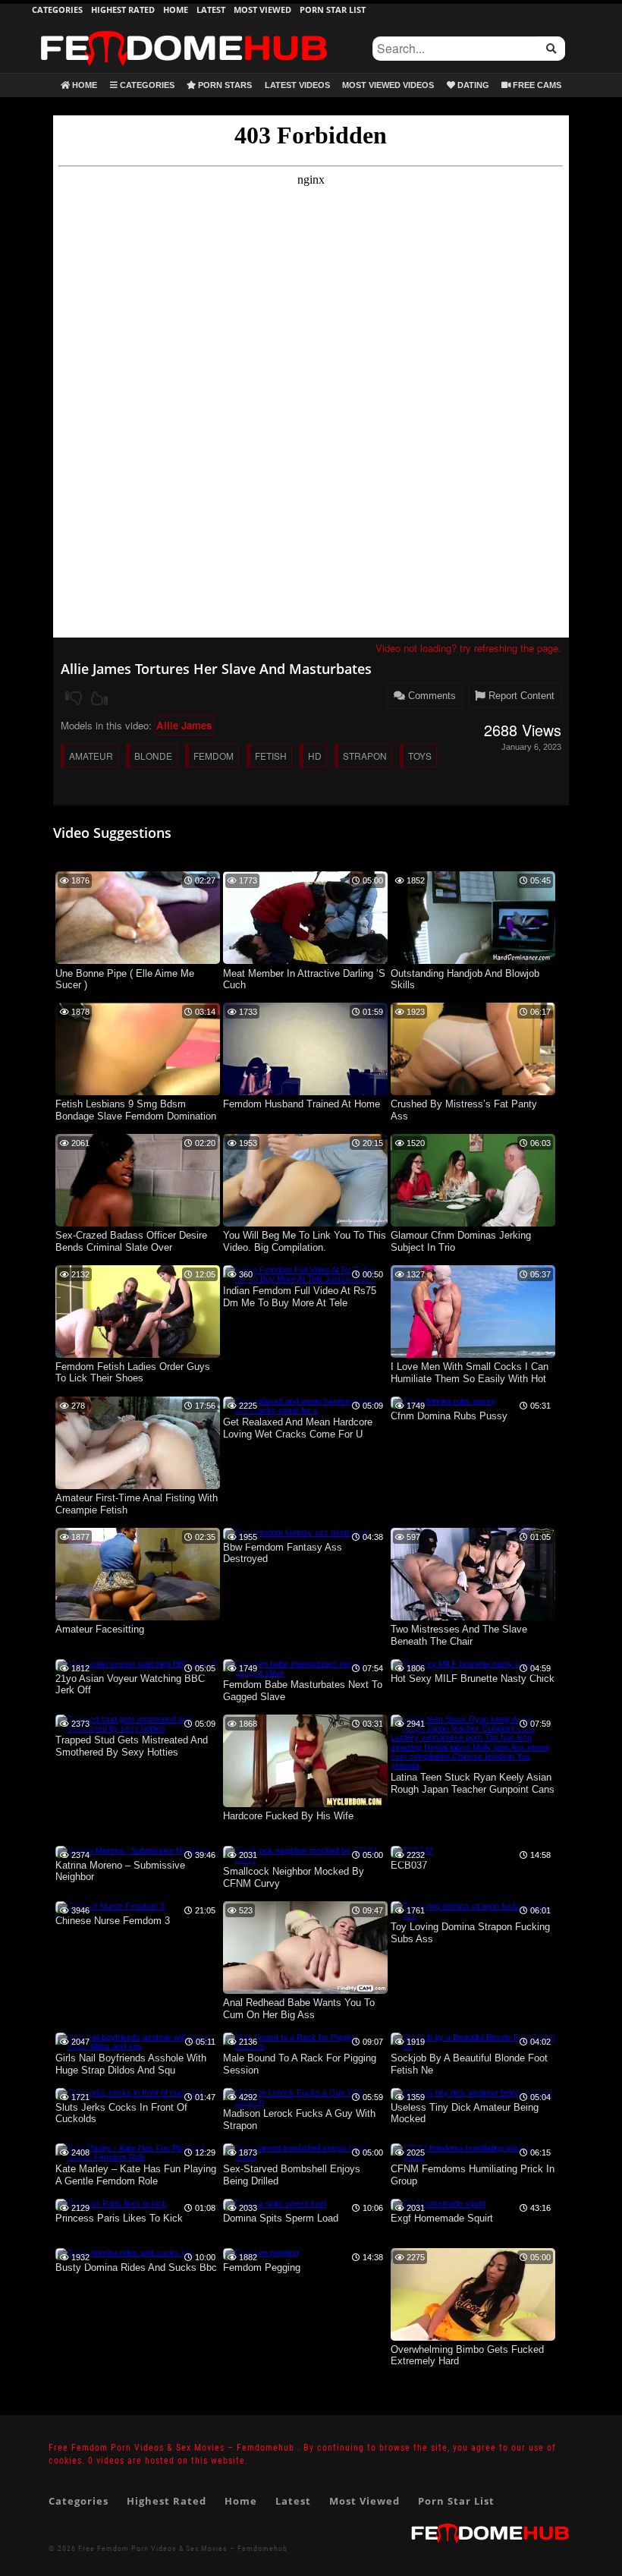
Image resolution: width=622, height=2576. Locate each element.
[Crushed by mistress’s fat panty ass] (473, 1092)
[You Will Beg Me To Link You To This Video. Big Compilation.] (305, 1223)
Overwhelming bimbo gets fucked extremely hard (467, 2356)
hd (315, 756)
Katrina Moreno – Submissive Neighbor (120, 1871)
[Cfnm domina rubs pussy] (443, 1401)
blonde (153, 756)
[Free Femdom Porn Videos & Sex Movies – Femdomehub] (184, 30)
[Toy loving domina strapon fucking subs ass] (473, 1915)
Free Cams (536, 85)
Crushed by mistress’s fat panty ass (464, 1110)
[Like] (99, 698)
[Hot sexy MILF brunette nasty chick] (463, 1664)
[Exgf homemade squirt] (438, 2203)
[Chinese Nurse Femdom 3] (110, 1906)
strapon (365, 756)
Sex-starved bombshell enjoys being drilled (292, 2175)
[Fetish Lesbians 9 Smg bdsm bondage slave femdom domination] (138, 1092)
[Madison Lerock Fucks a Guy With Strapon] (305, 2102)
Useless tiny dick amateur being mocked (465, 2113)
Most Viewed (262, 9)
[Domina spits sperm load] (275, 2203)
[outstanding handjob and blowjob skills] (473, 961)
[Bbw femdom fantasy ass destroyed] (295, 1532)
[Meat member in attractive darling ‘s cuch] (305, 961)
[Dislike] (74, 698)
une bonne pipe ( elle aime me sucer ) (125, 979)
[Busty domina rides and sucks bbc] (125, 2253)
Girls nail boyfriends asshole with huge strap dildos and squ (131, 2064)
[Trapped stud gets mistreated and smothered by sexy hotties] (138, 1728)
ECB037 (409, 1865)
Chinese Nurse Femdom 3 (113, 1921)
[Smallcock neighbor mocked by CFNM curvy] (305, 1860)
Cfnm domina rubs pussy (449, 1416)
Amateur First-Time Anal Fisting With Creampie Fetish (137, 1504)
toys (420, 756)
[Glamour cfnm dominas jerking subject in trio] (473, 1223)
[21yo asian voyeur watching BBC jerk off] (136, 1664)
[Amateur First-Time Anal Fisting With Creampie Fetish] (138, 1486)
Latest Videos (297, 85)
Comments (430, 696)
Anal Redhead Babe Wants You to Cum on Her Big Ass (299, 2009)
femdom (214, 756)
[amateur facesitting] (138, 1617)
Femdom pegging (262, 2267)
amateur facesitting (100, 1629)
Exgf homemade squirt (442, 2218)
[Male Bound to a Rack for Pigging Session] (305, 2046)
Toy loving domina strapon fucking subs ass (470, 1933)
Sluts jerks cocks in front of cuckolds (121, 2113)
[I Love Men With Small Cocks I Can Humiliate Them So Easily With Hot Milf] (473, 1355)
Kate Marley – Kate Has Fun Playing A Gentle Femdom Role (136, 2175)
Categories (57, 9)
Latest (211, 9)
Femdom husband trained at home (302, 1104)
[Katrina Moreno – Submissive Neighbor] (132, 1850)
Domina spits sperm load (281, 2218)
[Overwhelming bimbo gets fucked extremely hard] (473, 2338)
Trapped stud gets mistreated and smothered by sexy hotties (132, 1746)
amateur (91, 756)
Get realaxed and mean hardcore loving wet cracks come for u (298, 1428)
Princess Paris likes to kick (119, 2218)
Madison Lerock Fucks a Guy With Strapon (299, 2119)
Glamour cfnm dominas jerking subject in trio (461, 1241)
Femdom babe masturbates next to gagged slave (303, 1691)
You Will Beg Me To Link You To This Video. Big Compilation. (305, 1241)
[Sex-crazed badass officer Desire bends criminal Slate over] (138, 1223)
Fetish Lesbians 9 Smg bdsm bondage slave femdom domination (136, 1110)
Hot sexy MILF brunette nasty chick (473, 1678)
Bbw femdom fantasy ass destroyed (283, 1553)
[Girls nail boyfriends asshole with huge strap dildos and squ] (138, 2046)
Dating (472, 85)
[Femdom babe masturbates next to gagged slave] (305, 1673)
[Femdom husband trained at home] (305, 1092)
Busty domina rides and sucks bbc (136, 2267)
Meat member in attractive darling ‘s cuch (304, 979)
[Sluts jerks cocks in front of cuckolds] (129, 2093)
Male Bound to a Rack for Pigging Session (300, 2064)
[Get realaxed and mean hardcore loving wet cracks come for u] (305, 1410)
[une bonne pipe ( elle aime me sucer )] (138, 961)
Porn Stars (224, 85)
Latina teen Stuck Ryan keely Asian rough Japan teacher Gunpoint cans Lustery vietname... (473, 1784)
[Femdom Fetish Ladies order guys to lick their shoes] (138, 1355)
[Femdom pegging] (261, 2253)
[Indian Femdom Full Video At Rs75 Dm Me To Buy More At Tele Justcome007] (305, 1279)
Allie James (184, 725)
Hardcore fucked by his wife (288, 1816)
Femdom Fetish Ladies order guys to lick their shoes (133, 1373)
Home (176, 9)
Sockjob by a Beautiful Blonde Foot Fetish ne (469, 2064)
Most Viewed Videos (388, 85)
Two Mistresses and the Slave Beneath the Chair (459, 1635)
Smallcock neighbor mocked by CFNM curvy (294, 1877)
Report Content (520, 696)
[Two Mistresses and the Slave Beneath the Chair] (473, 1617)
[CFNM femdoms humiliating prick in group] (473, 2157)
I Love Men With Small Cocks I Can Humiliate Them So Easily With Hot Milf (470, 1373)
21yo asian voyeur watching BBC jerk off (130, 1685)
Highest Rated (123, 9)
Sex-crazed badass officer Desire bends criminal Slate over (131, 1241)
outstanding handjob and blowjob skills (465, 979)
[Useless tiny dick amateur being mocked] (471, 2093)
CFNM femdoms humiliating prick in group (473, 2175)
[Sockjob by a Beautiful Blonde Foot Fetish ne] (473, 2046)
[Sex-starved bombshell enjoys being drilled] (305, 2157)
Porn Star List (333, 9)
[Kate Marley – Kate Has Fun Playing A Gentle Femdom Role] (138, 2157)
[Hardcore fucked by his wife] (305, 1804)
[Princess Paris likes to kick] (111, 2203)
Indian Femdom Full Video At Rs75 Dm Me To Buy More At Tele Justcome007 (300, 1297)
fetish (271, 756)
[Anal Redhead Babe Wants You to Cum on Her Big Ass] (305, 1991)
